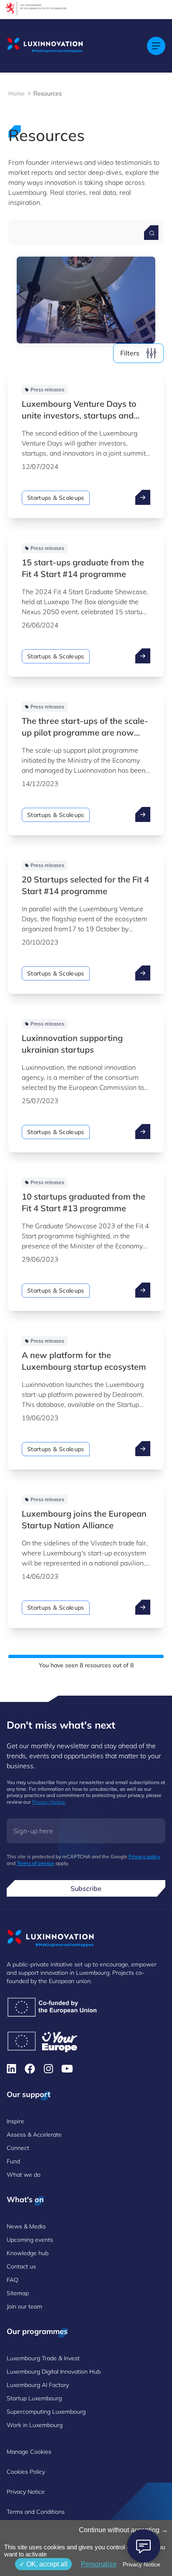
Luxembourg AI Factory (38, 2385)
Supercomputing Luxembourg (46, 2412)
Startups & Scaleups (56, 498)
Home (16, 93)
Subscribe (86, 1888)
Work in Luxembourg (35, 2425)
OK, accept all (46, 2564)
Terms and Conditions (36, 2512)
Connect (18, 2148)
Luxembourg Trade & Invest (43, 2358)
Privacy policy (144, 1856)
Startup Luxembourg (34, 2398)
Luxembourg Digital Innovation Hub (54, 2372)
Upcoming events (30, 2240)
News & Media (26, 2226)
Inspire (15, 2121)
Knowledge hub (28, 2253)
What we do (24, 2175)
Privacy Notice (49, 1802)
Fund (13, 2161)
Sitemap (18, 2293)
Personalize (99, 2564)
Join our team (24, 2306)
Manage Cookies (29, 2452)
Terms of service (35, 1863)
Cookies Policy (26, 2472)
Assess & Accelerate (34, 2135)
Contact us (21, 2266)
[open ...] (143, 497)
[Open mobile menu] (156, 46)
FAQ (13, 2280)
